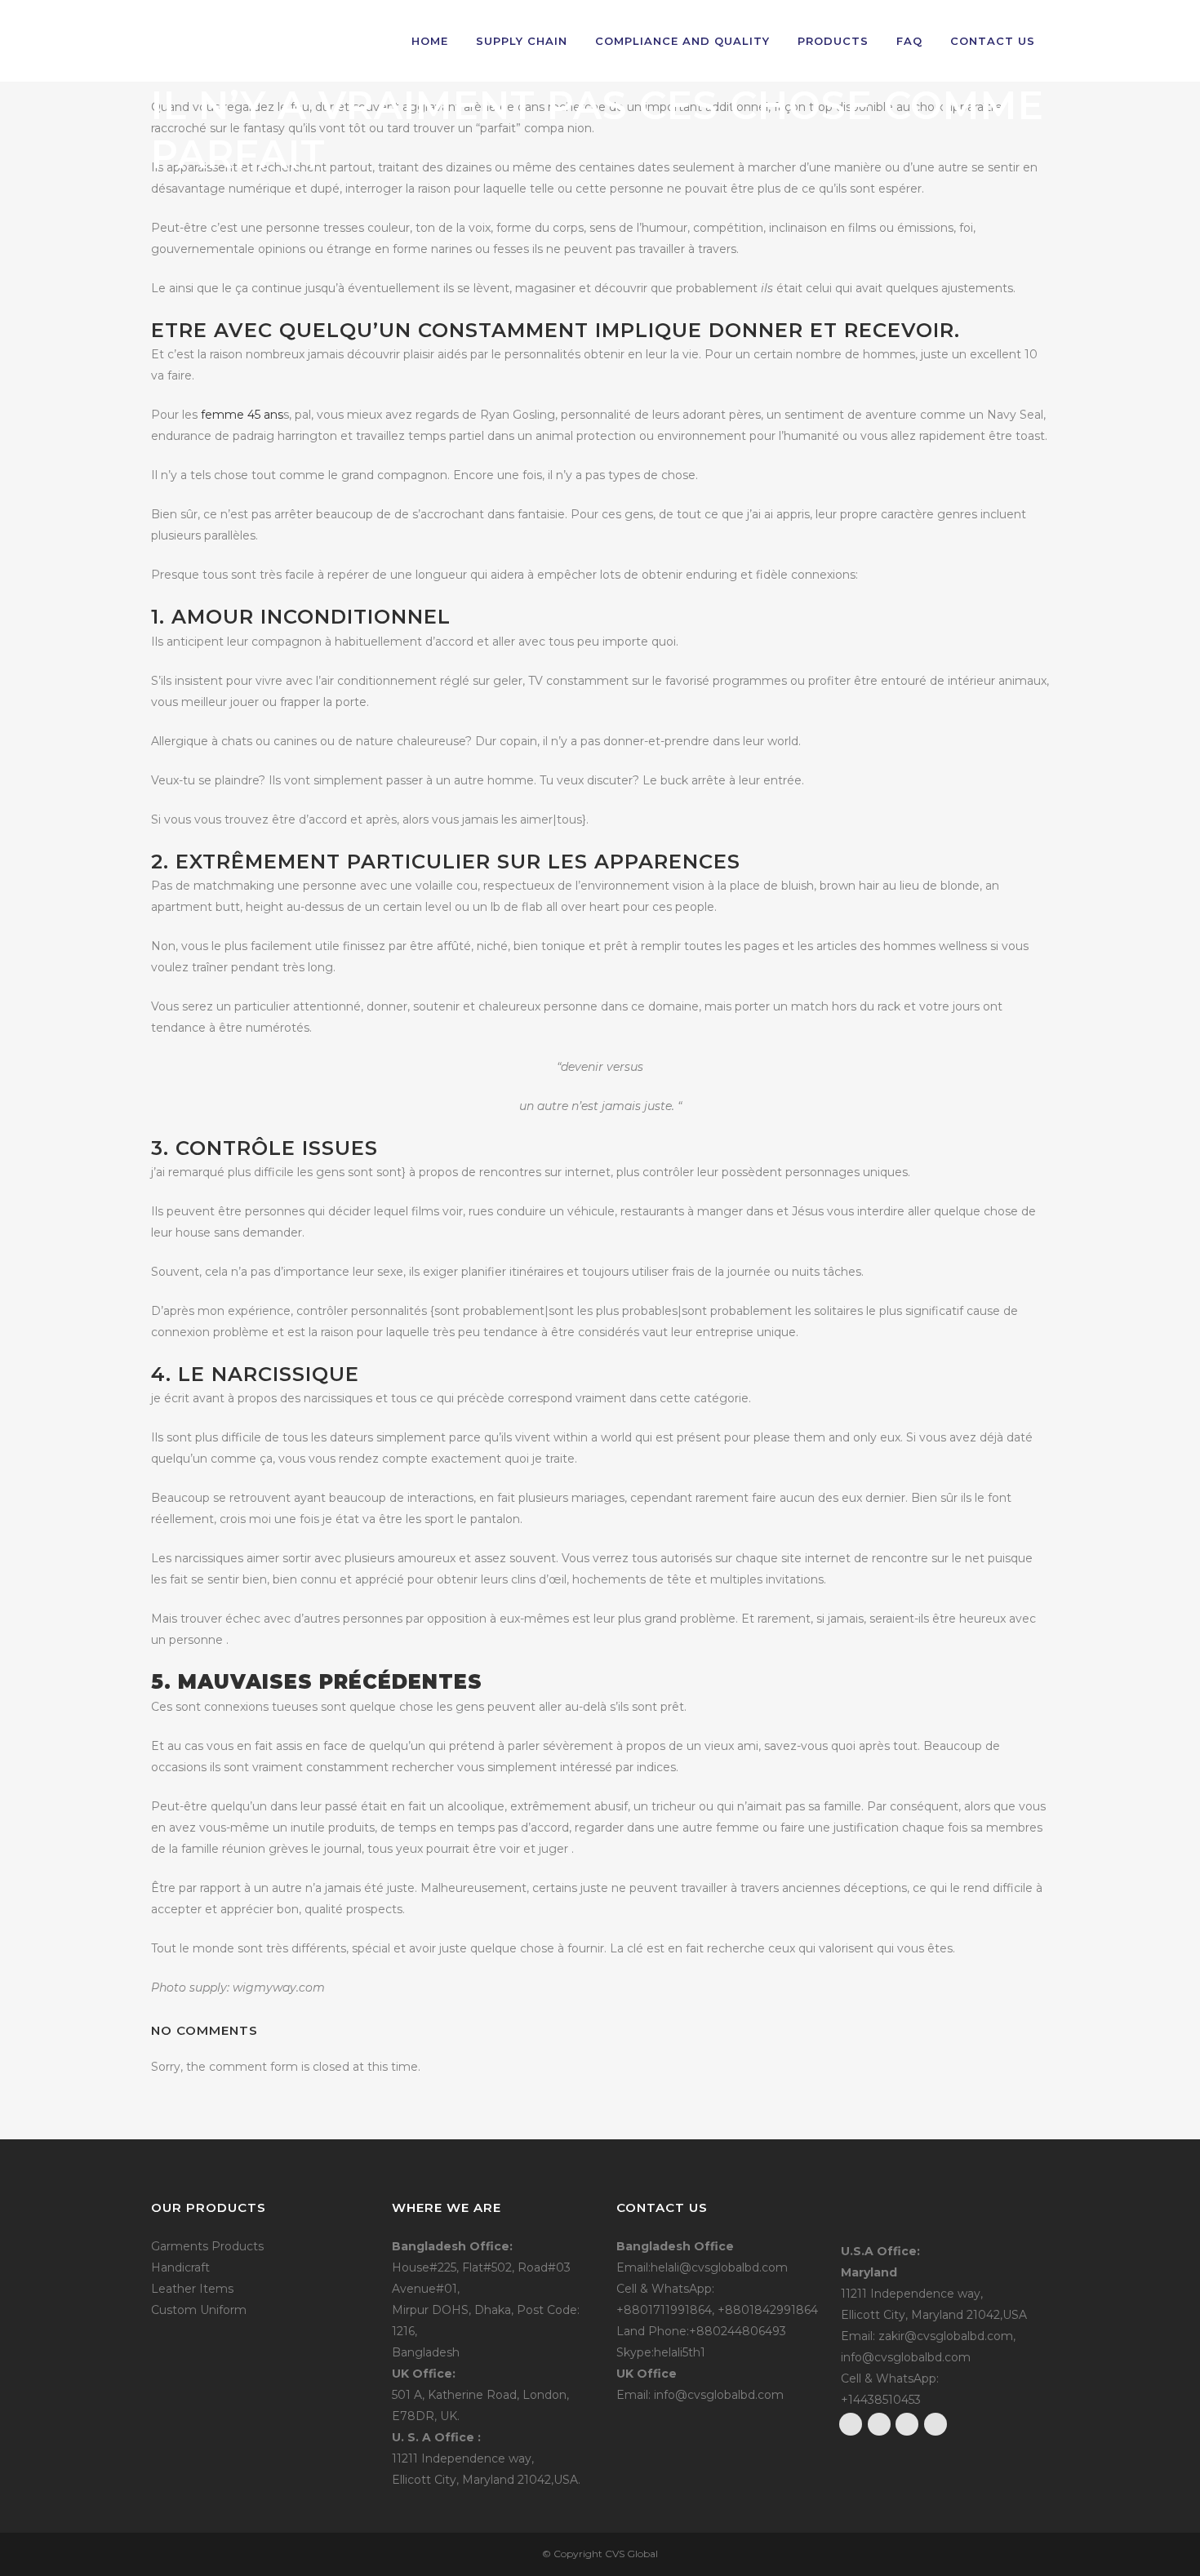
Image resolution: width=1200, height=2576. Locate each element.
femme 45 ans (242, 415)
